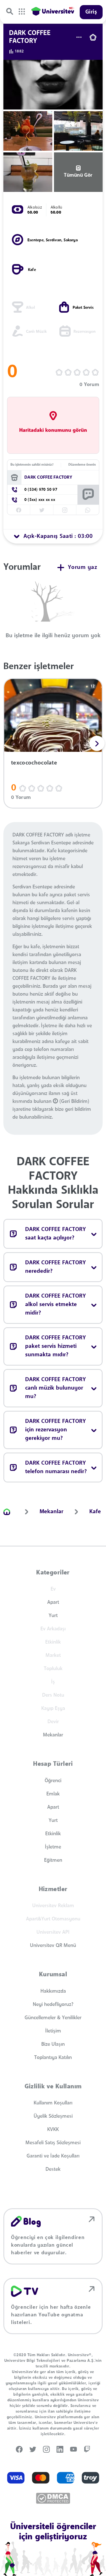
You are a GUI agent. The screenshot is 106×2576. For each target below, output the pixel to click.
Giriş (91, 12)
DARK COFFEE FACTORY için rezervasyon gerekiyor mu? (56, 1430)
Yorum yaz (83, 568)
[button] (97, 743)
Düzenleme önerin (82, 465)
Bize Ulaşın (53, 2044)
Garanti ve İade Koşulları (53, 2156)
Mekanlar (53, 1735)
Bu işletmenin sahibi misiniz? (32, 465)
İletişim (53, 2031)
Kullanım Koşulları (53, 2103)
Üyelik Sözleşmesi (53, 2116)
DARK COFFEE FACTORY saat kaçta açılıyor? (56, 1234)
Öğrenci (53, 1781)
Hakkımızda (53, 1991)
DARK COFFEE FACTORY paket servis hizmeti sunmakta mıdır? (56, 1346)
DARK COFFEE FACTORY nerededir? (56, 1267)
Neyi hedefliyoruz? (53, 2005)
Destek (53, 2169)
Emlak (53, 1794)
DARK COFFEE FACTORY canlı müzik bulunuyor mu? (56, 1388)
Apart (53, 1602)
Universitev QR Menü (53, 1946)
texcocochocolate (34, 763)
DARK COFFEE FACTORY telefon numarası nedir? (56, 1467)
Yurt (53, 1616)
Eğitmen (53, 1860)
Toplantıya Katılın (53, 2058)
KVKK (53, 2130)
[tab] (53, 536)
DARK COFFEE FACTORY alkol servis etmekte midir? (56, 1305)
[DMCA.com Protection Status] (53, 2498)
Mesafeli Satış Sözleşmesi (53, 2143)
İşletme (53, 1847)
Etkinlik (53, 1834)
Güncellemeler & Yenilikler (53, 2018)
